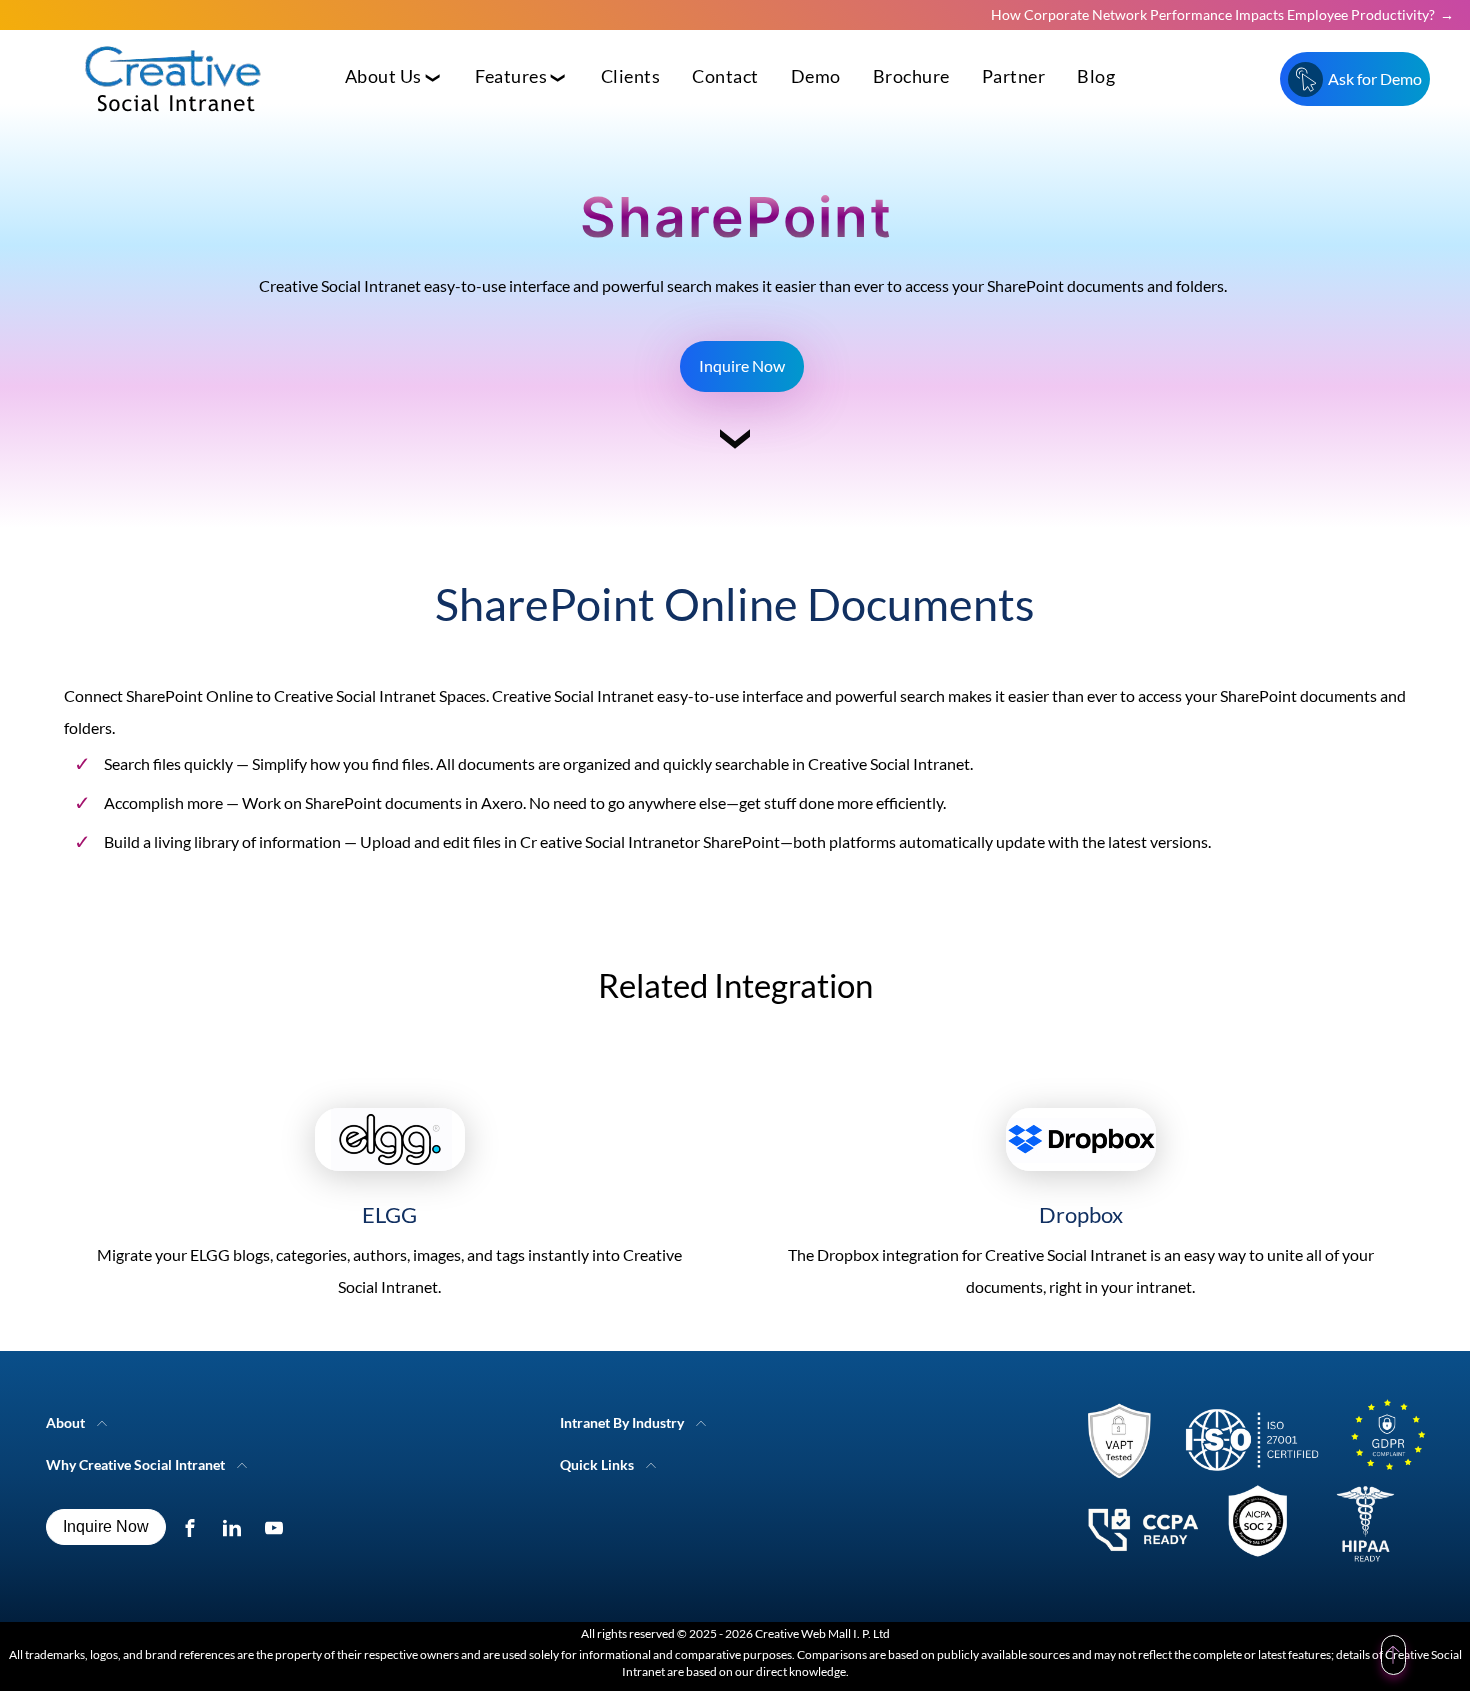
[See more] (735, 447)
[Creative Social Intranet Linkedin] (236, 1527)
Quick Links (597, 1464)
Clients (631, 76)
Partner (1014, 76)
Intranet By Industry (622, 1422)
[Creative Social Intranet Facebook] (194, 1527)
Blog (1096, 76)
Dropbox (1081, 1214)
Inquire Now (742, 365)
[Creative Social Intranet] (1249, 1486)
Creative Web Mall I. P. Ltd (822, 1633)
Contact (725, 76)
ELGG (389, 1214)
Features (511, 76)
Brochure (911, 76)
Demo (816, 76)
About (65, 1422)
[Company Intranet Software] (175, 127)
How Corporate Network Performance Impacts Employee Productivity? (1213, 14)
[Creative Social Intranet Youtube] (278, 1527)
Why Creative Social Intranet (135, 1464)
